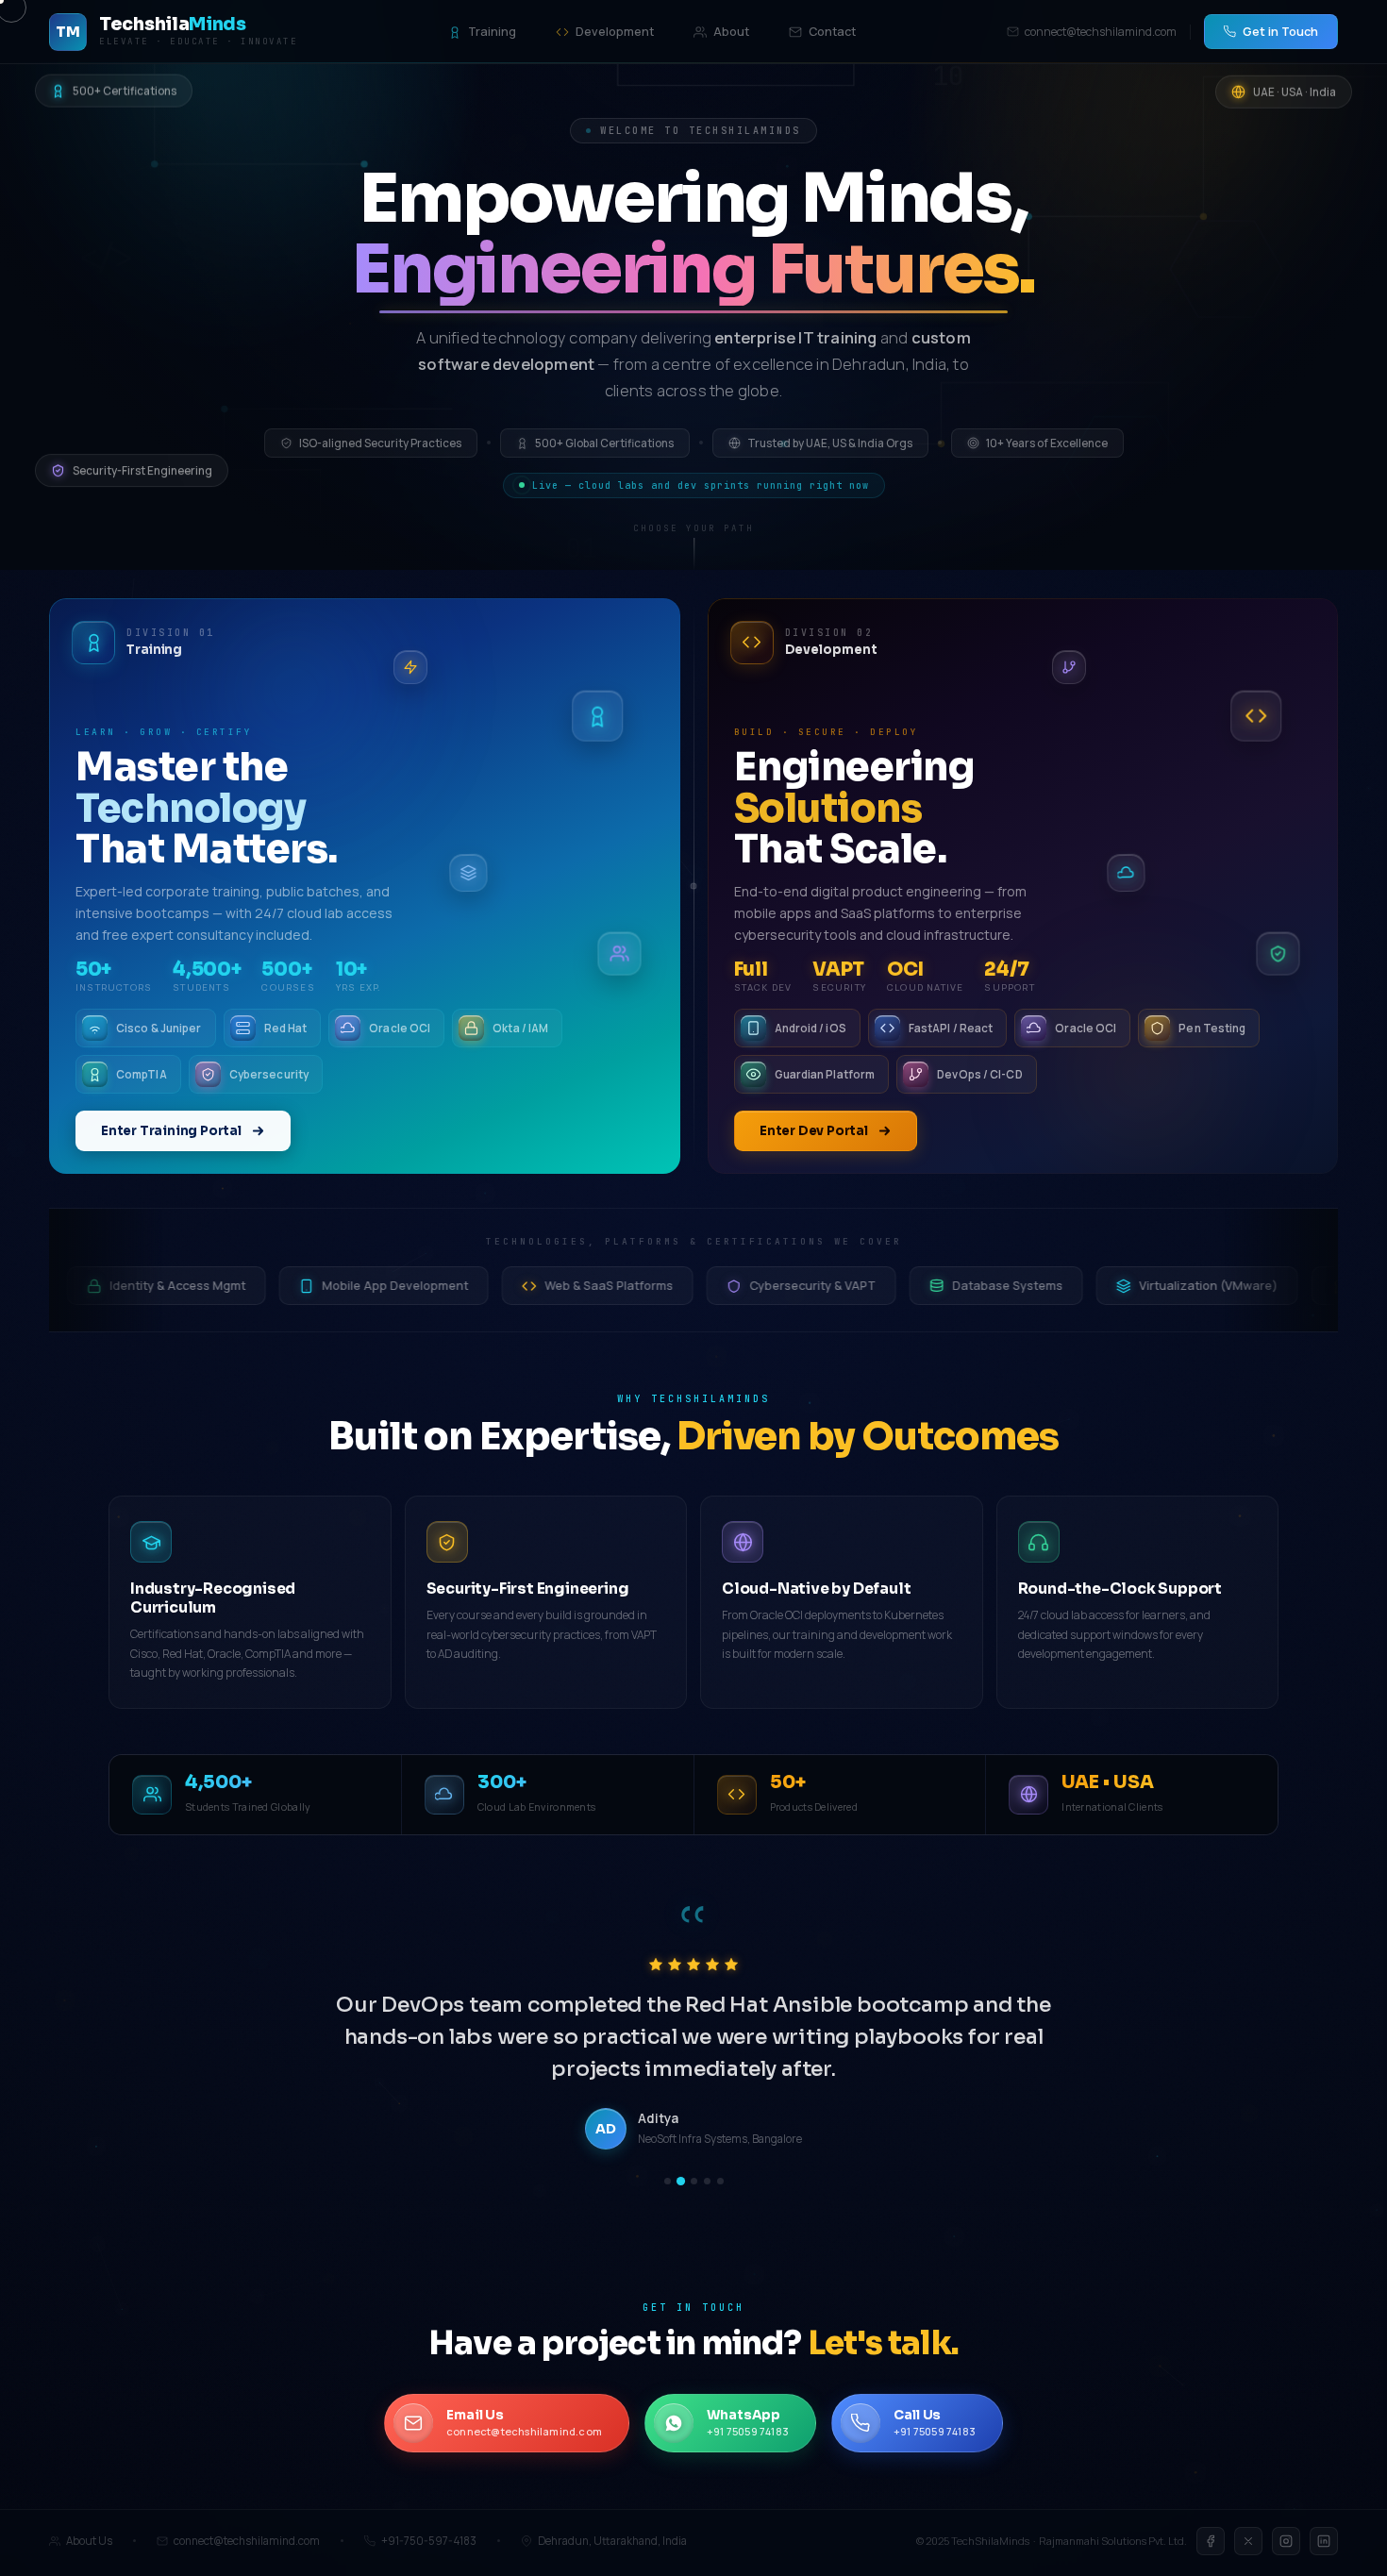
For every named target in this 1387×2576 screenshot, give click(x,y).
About (731, 32)
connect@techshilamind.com (1101, 32)
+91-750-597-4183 (429, 2542)
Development (615, 32)
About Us (89, 2542)
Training (492, 32)
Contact (832, 32)
